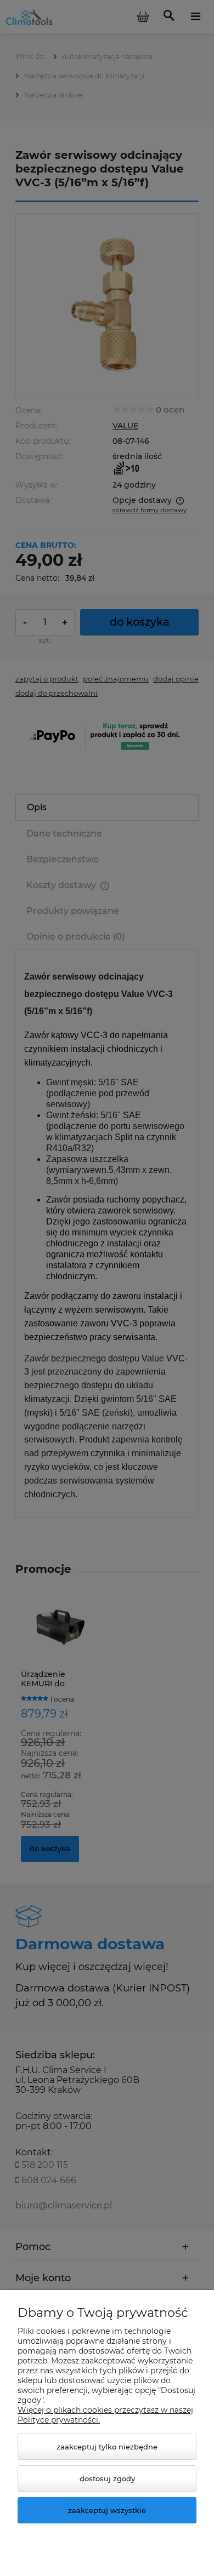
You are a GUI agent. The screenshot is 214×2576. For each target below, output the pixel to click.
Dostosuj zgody (107, 2478)
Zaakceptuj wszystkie (107, 2510)
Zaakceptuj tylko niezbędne (107, 2447)
